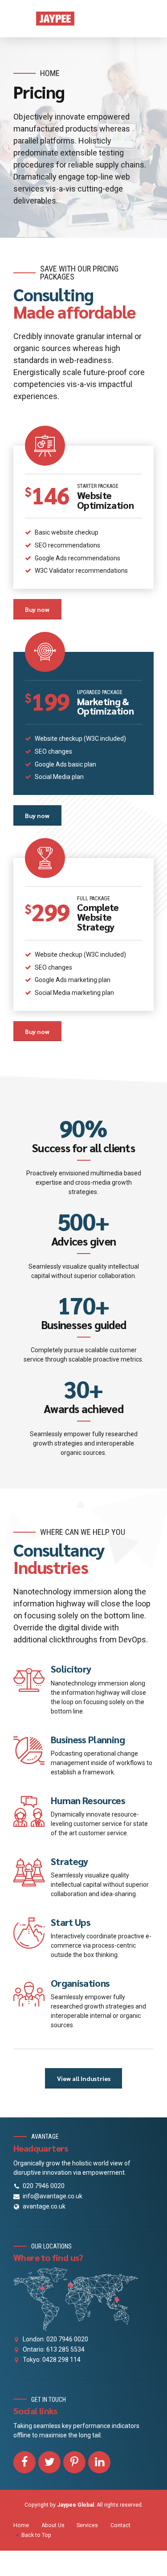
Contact (120, 2525)
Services (87, 2525)
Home (50, 73)
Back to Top (36, 2535)
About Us (53, 2525)
